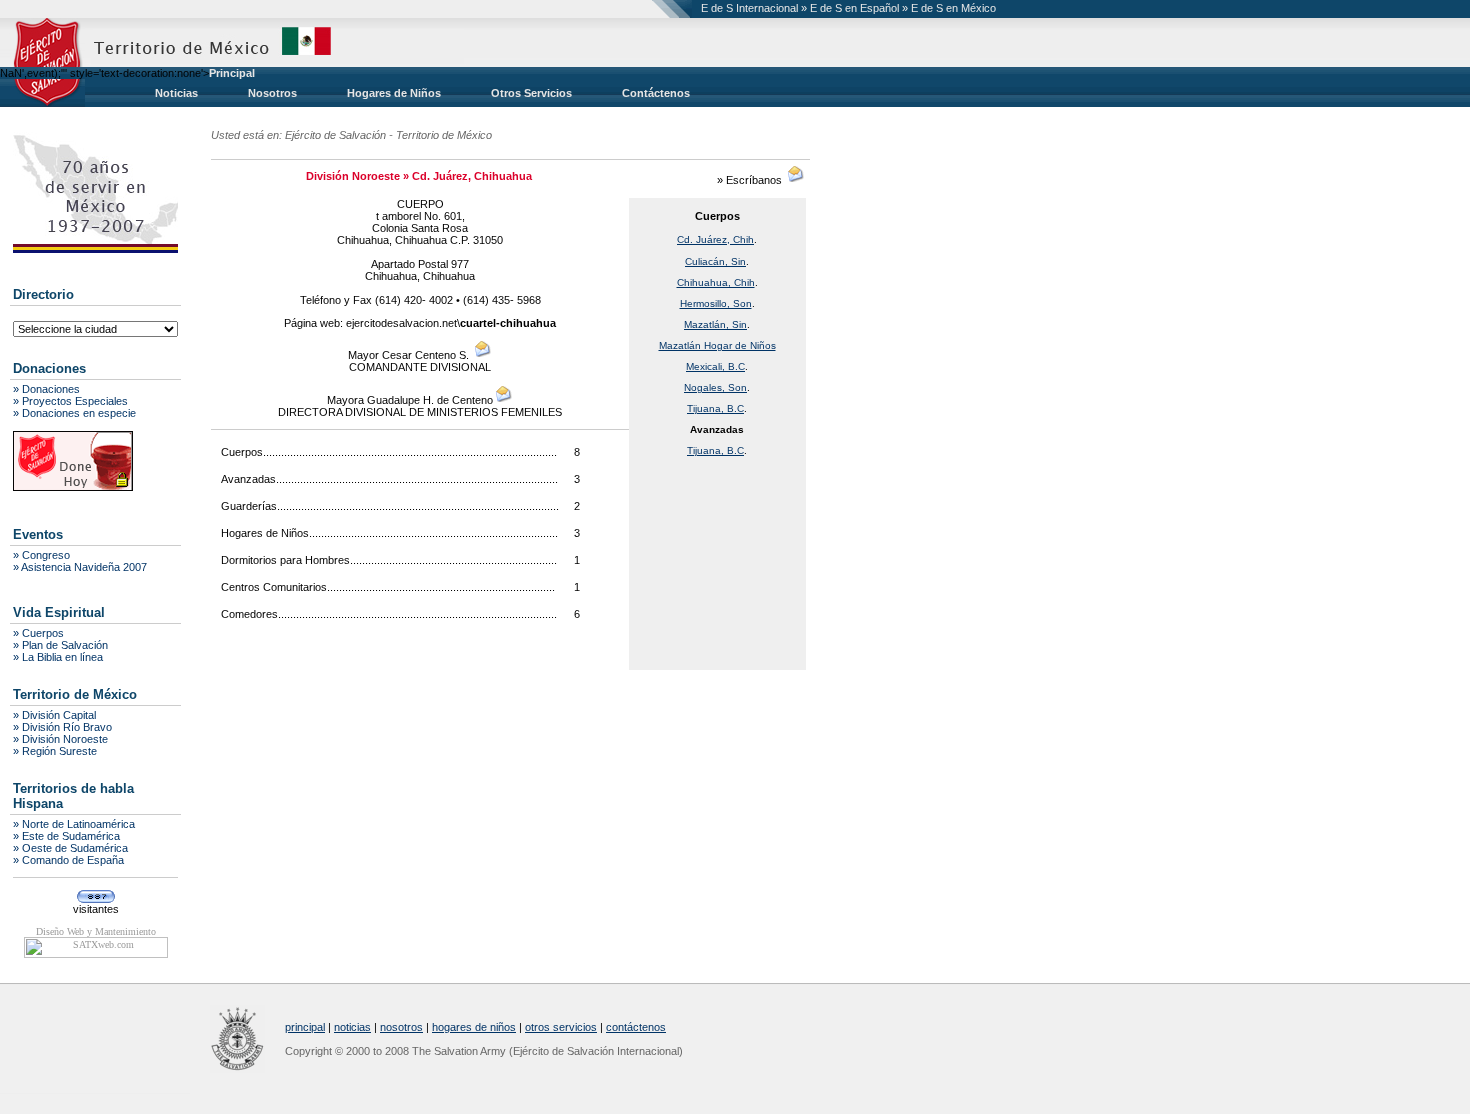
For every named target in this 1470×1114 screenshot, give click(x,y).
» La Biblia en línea (58, 657)
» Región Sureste (55, 751)
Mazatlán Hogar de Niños (717, 345)
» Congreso (41, 555)
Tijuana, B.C (715, 408)
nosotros (401, 1027)
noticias (352, 1027)
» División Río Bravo (62, 727)
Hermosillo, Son (716, 303)
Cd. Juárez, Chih (715, 239)
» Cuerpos (38, 633)
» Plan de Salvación (60, 645)
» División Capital (54, 715)
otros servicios (561, 1027)
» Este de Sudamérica (66, 836)
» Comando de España (68, 860)
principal (305, 1027)
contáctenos (636, 1027)
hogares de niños (474, 1027)
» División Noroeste (60, 739)
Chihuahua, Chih (716, 282)
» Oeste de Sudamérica (70, 848)
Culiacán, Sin (715, 261)
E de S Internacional (749, 8)
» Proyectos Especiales (70, 401)
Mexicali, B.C (715, 366)
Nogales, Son (715, 387)
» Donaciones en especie (74, 413)
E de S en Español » (860, 8)
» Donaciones (46, 389)
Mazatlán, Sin (715, 324)
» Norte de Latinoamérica (74, 824)
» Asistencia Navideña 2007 (80, 567)
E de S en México (953, 8)
